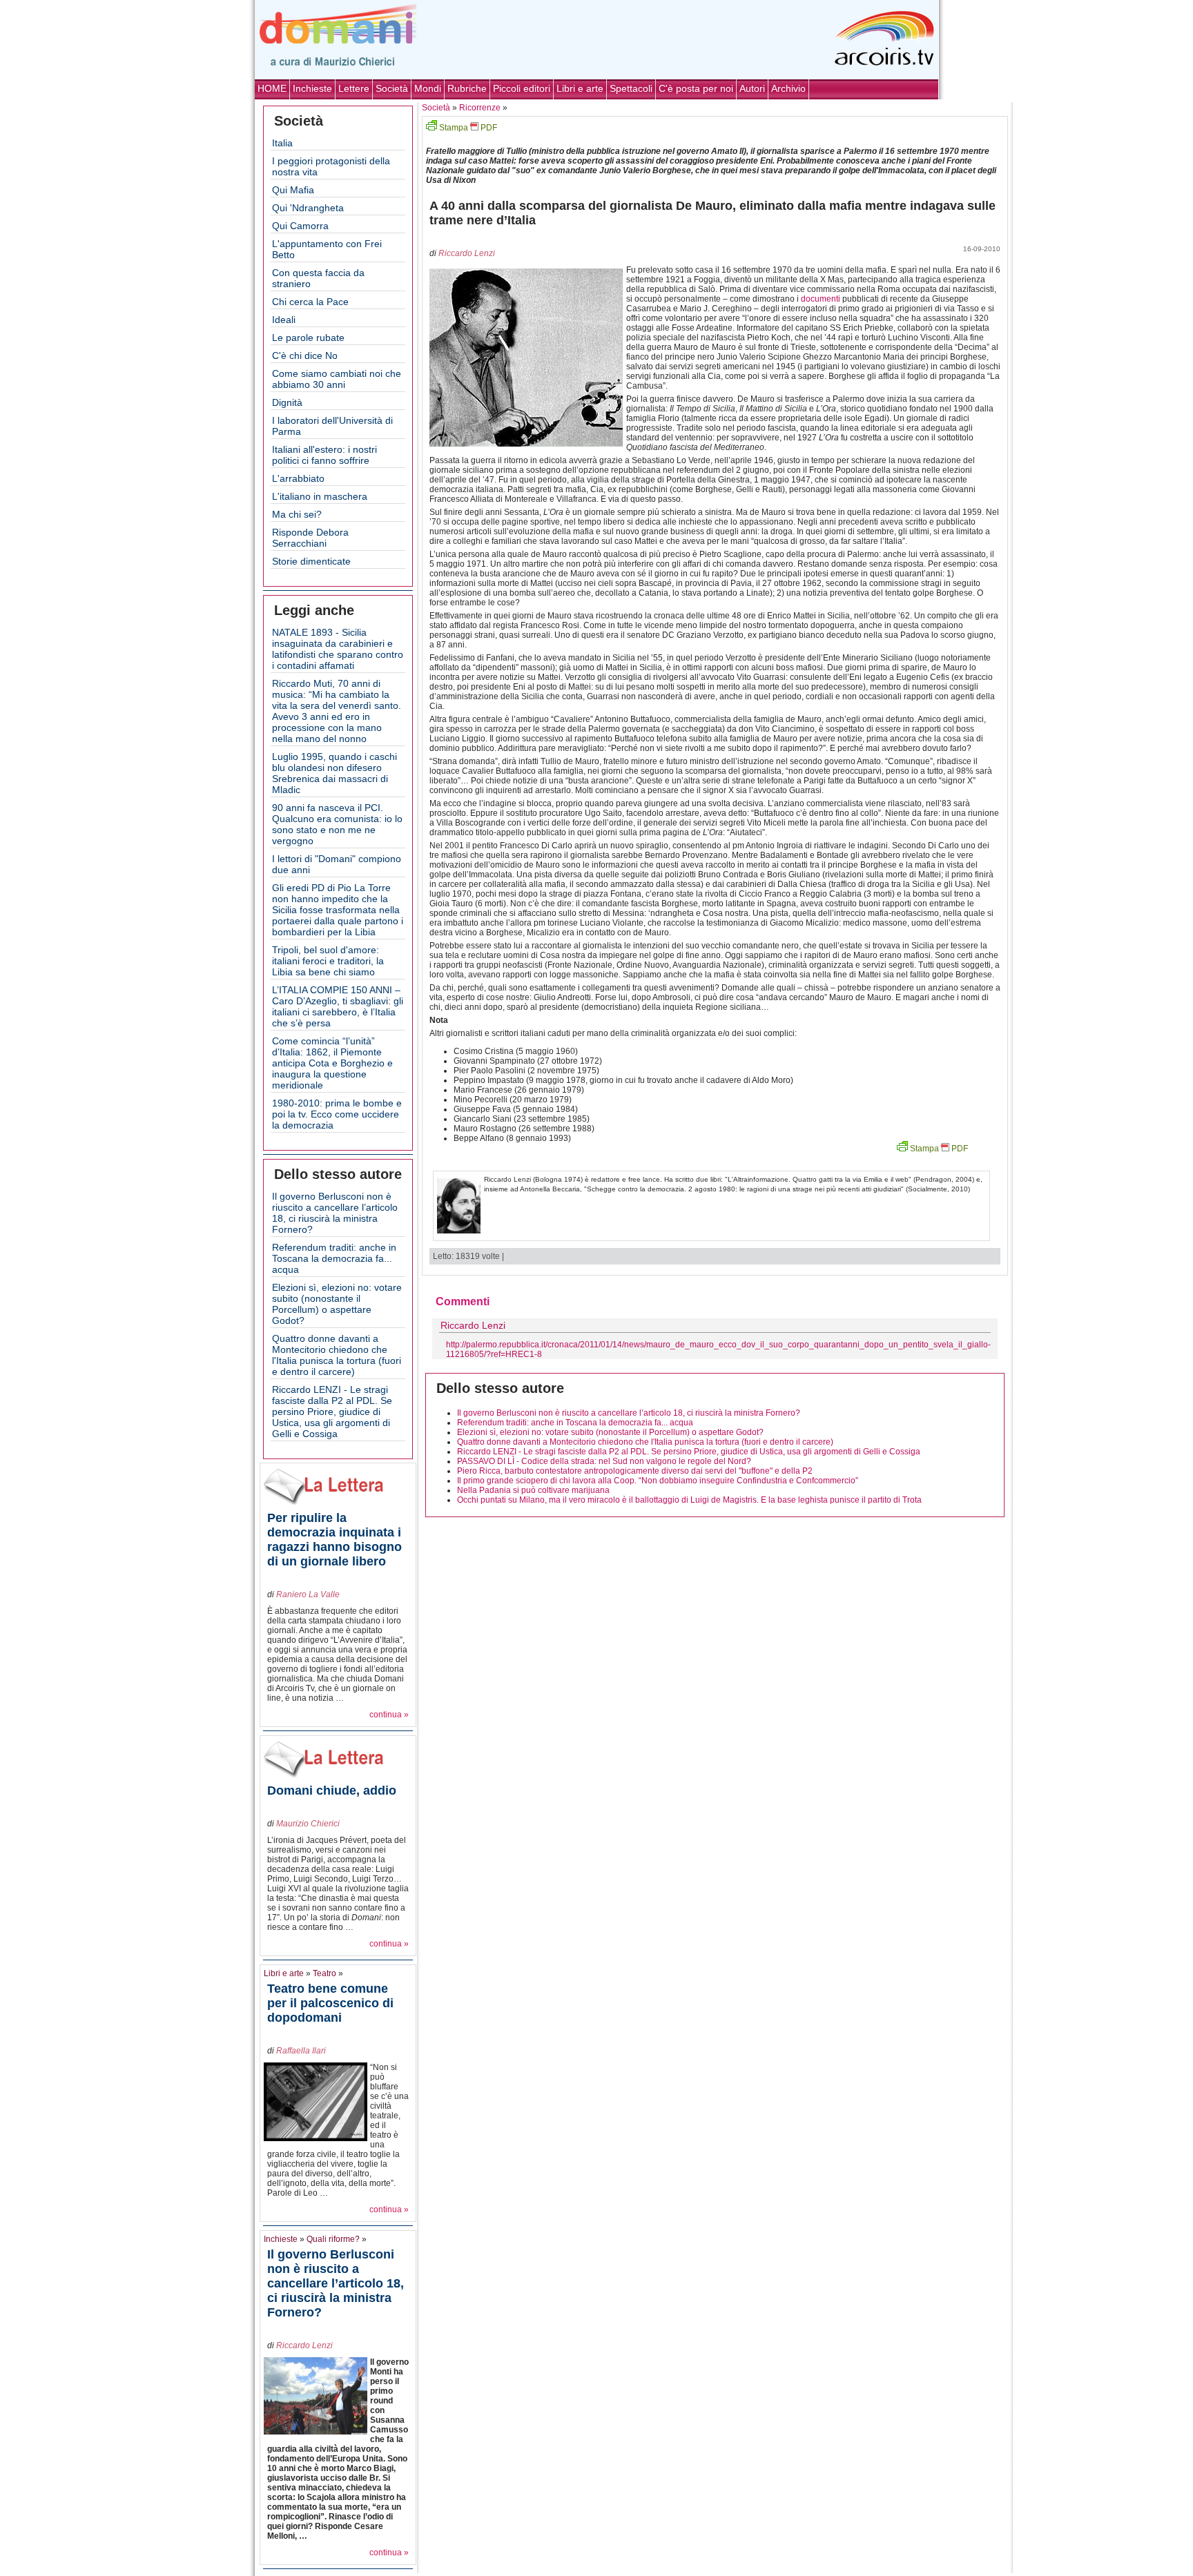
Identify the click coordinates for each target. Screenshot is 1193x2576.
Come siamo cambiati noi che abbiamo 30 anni (337, 379)
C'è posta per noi (696, 88)
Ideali (284, 320)
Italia (282, 143)
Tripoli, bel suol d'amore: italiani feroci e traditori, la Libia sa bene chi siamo (328, 961)
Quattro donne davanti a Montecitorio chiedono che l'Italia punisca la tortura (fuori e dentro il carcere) (337, 1355)
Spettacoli (631, 88)
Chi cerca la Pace (310, 302)
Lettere (354, 88)
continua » (389, 1715)
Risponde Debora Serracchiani (310, 538)
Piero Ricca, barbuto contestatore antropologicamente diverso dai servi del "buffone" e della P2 (635, 1471)
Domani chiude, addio (332, 1790)
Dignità (287, 402)
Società (392, 88)
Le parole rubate (308, 338)
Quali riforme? (333, 2239)
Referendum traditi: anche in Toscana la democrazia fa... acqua (334, 1258)
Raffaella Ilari (301, 2051)
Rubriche (467, 88)
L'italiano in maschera (320, 496)
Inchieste (312, 88)
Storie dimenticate (311, 561)
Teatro (324, 1973)
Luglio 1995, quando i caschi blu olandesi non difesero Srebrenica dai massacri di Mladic (334, 773)
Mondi (428, 88)
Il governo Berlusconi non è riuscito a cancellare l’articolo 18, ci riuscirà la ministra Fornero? (335, 1213)
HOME (272, 88)
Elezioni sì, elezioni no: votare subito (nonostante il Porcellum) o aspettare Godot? (337, 1304)
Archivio (788, 88)
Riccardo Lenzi (304, 2345)
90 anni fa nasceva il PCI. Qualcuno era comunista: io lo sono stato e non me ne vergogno (337, 824)
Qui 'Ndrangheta (308, 208)
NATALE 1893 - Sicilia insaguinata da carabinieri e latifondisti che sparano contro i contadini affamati (338, 649)
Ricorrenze (480, 108)
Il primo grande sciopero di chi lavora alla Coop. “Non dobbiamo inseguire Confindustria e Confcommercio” (658, 1481)
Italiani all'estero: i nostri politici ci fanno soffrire (324, 455)
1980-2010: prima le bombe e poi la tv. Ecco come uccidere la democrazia (337, 1114)
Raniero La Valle (308, 1594)
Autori (752, 88)
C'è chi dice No (305, 355)
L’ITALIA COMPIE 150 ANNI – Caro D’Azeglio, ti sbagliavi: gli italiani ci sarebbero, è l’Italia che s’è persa (338, 1006)
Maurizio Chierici (308, 1824)
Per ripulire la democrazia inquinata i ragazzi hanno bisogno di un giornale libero (334, 1540)
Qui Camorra (300, 226)
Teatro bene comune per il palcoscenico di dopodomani (330, 2003)
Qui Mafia (293, 190)
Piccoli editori (522, 88)
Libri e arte (580, 88)
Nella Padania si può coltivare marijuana (533, 1490)
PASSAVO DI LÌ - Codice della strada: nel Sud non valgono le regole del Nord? (604, 1461)
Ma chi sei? (297, 514)
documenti (821, 299)
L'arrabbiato (298, 478)
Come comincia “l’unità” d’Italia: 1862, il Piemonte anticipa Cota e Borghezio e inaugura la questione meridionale (332, 1063)
